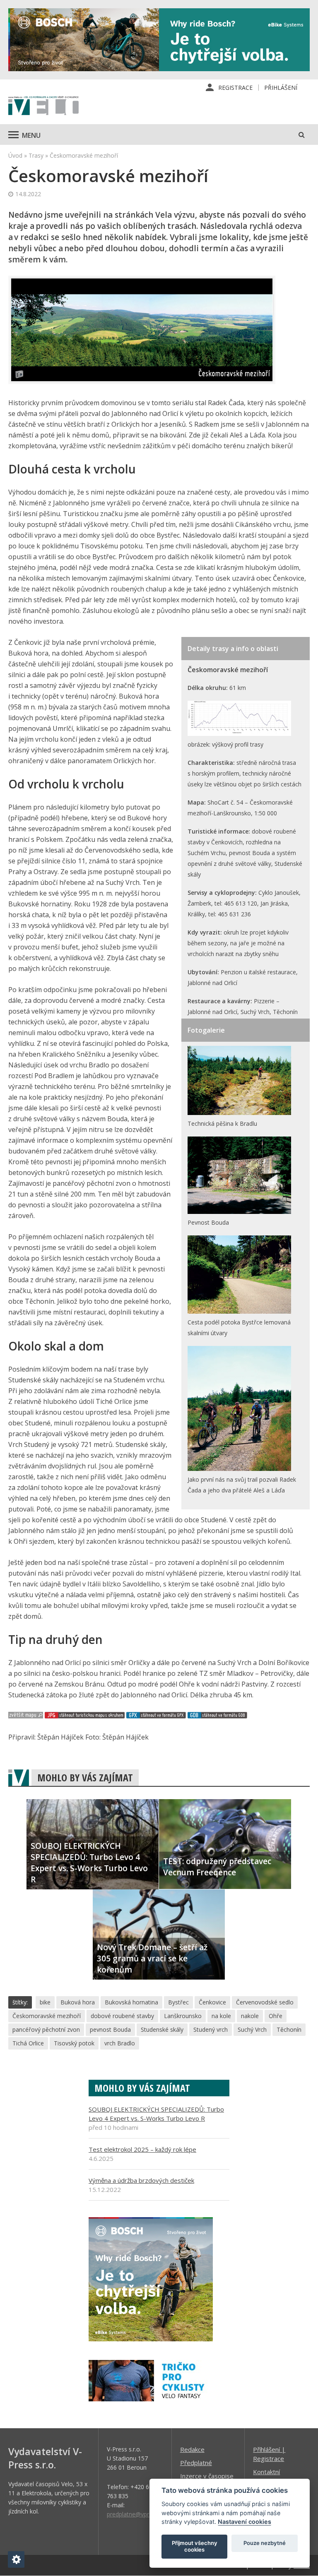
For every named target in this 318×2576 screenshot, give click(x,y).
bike (45, 2002)
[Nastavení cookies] (16, 2559)
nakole (250, 2016)
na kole (221, 2016)
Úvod (15, 155)
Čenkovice (212, 2002)
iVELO (43, 106)
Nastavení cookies (245, 2522)
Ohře (276, 2016)
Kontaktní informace (267, 2476)
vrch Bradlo (120, 2043)
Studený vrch (211, 2029)
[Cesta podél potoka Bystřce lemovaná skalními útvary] (239, 1311)
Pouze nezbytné (265, 2543)
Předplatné (196, 2463)
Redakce (192, 2449)
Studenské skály (162, 2029)
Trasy (36, 155)
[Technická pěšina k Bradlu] (239, 1113)
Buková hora (78, 2002)
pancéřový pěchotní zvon (46, 2029)
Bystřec (178, 2002)
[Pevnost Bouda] (239, 1212)
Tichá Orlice (28, 2043)
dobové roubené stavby (122, 2016)
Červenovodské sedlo (265, 2002)
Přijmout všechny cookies (195, 2546)
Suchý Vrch (252, 2029)
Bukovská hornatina (131, 2002)
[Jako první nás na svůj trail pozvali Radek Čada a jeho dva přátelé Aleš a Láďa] (239, 1469)
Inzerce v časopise (207, 2476)
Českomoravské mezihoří (47, 2016)
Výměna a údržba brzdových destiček (141, 2180)
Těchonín (289, 2029)
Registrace (235, 88)
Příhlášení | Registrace (269, 2454)
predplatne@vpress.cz (136, 2514)
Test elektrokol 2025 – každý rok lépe (142, 2149)
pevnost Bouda (110, 2029)
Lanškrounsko (183, 2016)
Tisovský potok (74, 2043)
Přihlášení (281, 88)
